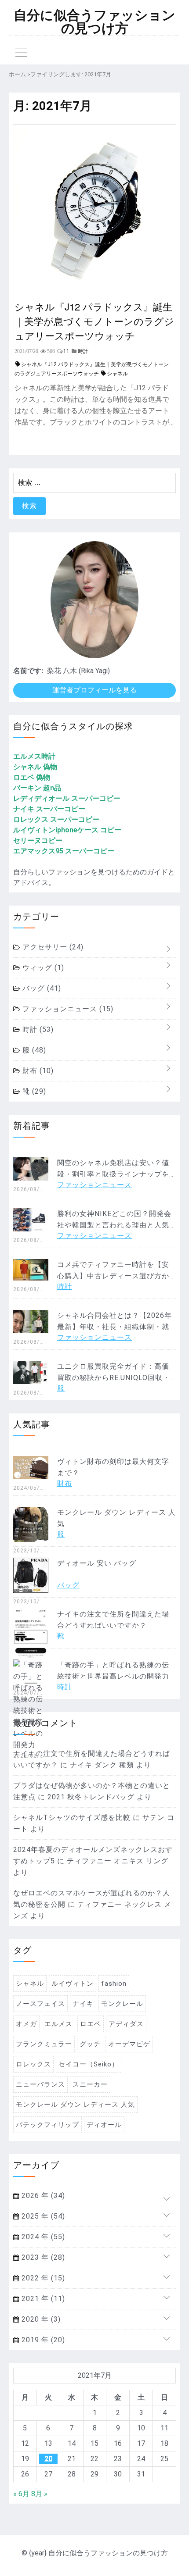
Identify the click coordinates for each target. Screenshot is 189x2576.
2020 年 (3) (40, 2319)
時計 (37, 1029)
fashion (114, 1984)
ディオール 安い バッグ (97, 1563)
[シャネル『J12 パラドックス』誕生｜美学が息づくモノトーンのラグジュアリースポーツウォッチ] (94, 289)
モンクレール (122, 2004)
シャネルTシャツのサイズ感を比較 (72, 1818)
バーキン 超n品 (37, 788)
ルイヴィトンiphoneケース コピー (67, 830)
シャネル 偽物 (35, 767)
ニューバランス (40, 2084)
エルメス (58, 2024)
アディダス (126, 2024)
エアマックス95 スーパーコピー (64, 851)
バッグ (41, 988)
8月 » (39, 2494)
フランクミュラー (44, 2044)
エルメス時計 (34, 756)
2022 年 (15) (42, 2278)
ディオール (104, 2125)
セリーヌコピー (38, 840)
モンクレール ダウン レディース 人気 (75, 2105)
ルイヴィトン (73, 1984)
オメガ (26, 2024)
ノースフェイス (40, 2004)
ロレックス (33, 2064)
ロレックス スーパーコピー (56, 819)
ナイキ (83, 2004)
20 (48, 2459)
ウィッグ (42, 968)
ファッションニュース (67, 1009)
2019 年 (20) (42, 2340)
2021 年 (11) (42, 2299)
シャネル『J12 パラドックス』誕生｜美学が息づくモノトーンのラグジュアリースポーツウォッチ (94, 321)
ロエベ (91, 2024)
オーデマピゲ (129, 2044)
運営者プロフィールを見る (94, 690)
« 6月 (21, 2494)
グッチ (90, 2044)
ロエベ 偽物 (32, 777)
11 (66, 351)
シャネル (117, 374)
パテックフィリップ (47, 2125)
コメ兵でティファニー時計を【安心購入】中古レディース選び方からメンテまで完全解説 (113, 1276)
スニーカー (90, 2084)
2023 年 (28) (42, 2257)
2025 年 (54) (42, 2216)
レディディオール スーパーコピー (67, 798)
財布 (37, 1071)
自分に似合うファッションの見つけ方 (94, 22)
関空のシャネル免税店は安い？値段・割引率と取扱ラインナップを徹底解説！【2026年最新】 (113, 1174)
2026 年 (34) (42, 2196)
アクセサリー (52, 947)
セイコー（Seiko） (89, 2064)
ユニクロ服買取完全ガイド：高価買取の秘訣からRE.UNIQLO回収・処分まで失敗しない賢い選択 (114, 1378)
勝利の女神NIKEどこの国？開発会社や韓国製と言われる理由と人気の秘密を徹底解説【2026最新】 (114, 1225)
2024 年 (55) (42, 2237)
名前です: (28, 671)
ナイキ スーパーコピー (49, 809)
